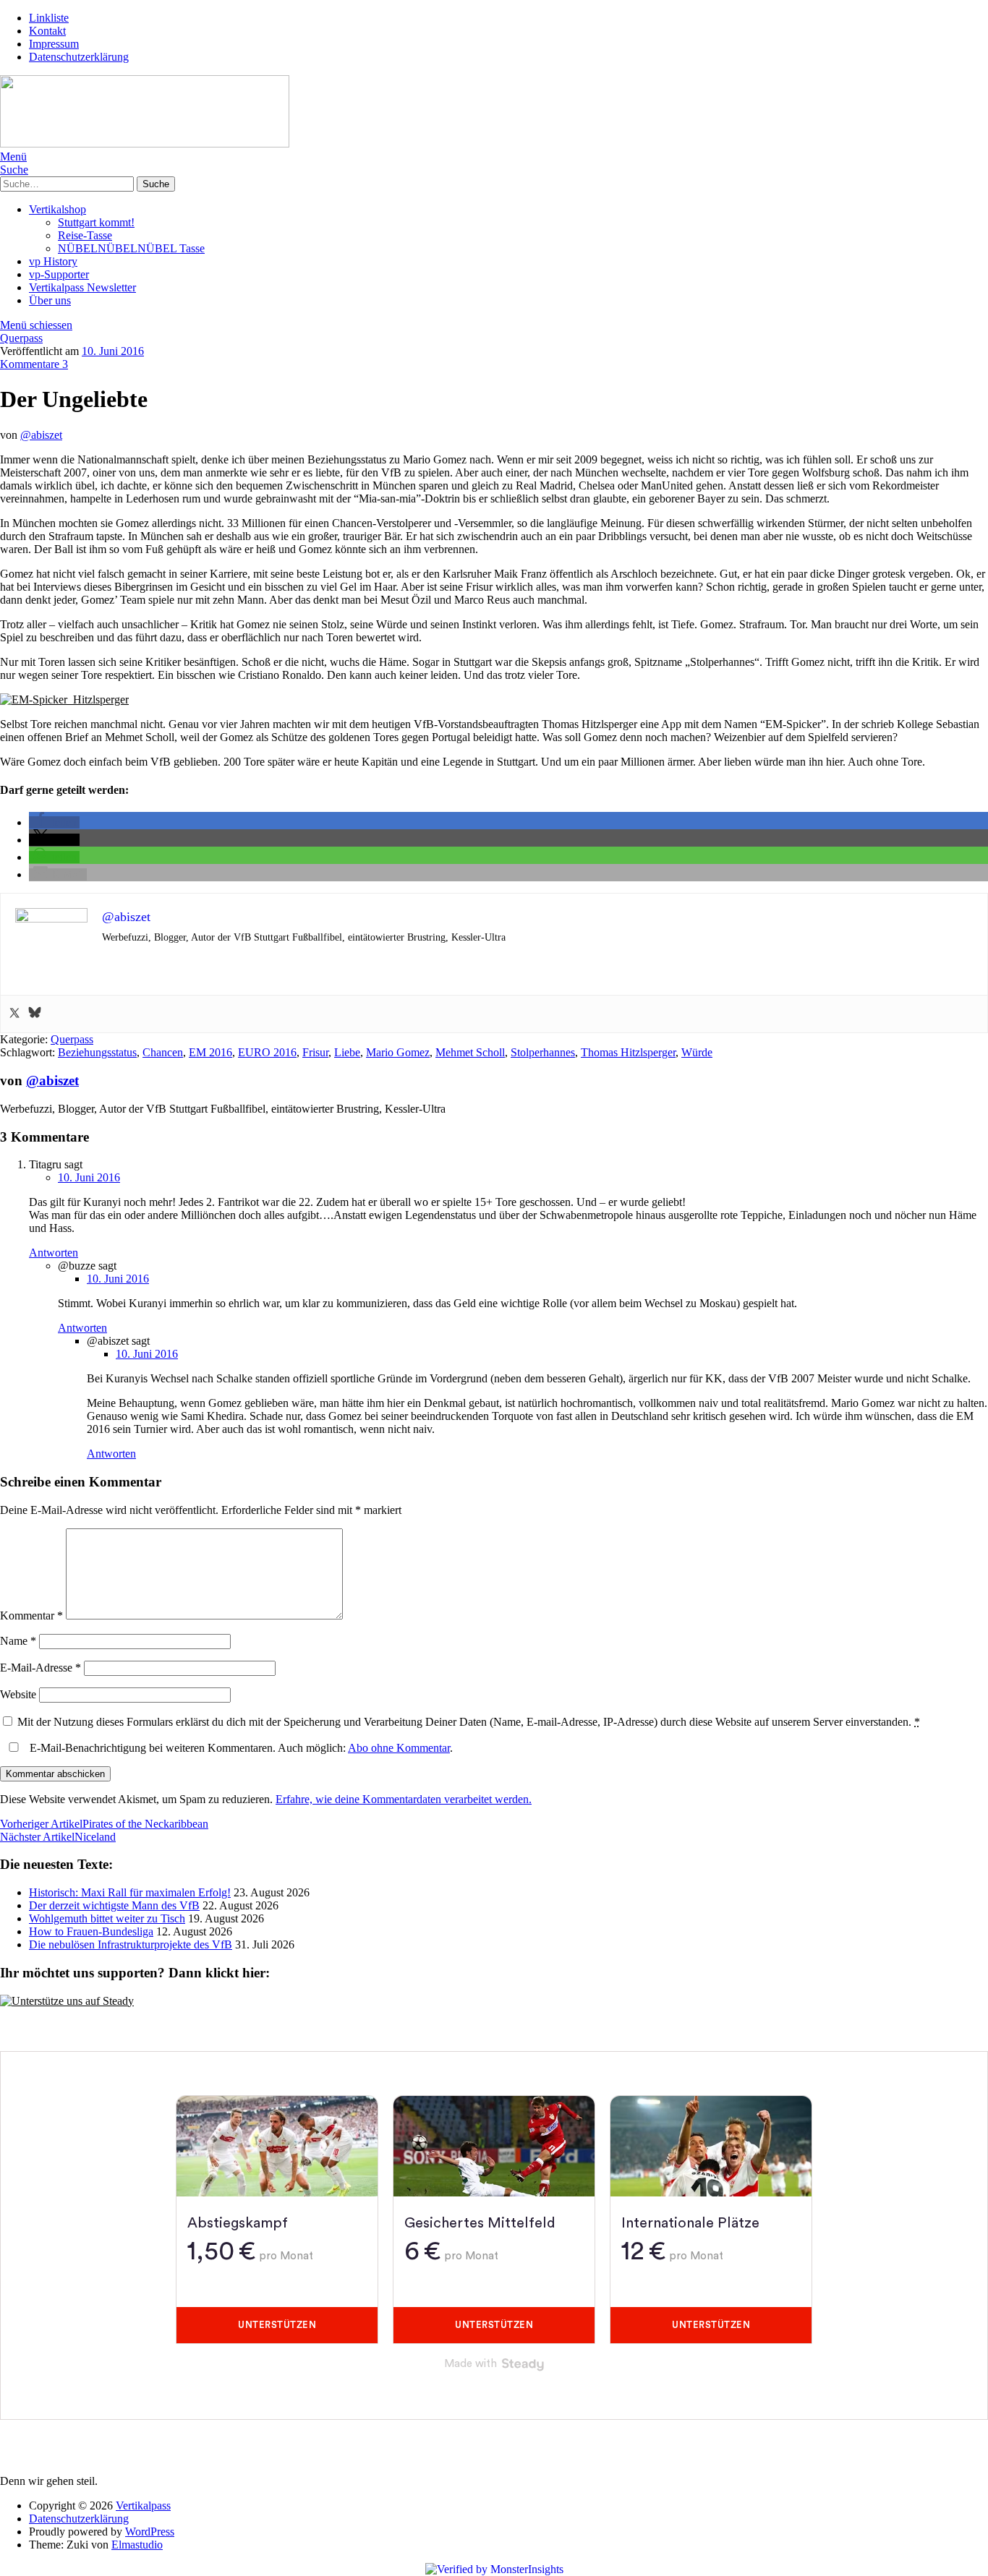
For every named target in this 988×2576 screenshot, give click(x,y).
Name (18, 1641)
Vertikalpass (143, 2506)
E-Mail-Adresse (41, 1668)
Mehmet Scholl (470, 1052)
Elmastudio (137, 2545)
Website (18, 1694)
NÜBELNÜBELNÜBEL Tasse (131, 248)
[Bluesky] (35, 1014)
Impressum (54, 44)
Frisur (315, 1052)
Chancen (163, 1052)
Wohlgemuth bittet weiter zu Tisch (107, 1918)
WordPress (150, 2532)
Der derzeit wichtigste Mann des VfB (114, 1905)
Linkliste (49, 18)
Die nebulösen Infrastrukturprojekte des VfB (131, 1944)
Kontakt (47, 31)
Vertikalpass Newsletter (82, 287)
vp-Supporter (59, 274)
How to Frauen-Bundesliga (91, 1931)
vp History (53, 261)
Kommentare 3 (34, 364)
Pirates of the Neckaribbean (104, 1824)
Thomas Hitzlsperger (628, 1052)
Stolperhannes (543, 1052)
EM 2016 (210, 1052)
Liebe (347, 1052)
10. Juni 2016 (113, 351)
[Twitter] (14, 1014)
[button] (54, 822)
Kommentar (31, 1616)
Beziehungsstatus (97, 1052)
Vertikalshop (58, 209)
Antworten (54, 1253)
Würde (697, 1052)
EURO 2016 (267, 1052)
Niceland (58, 1837)
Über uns (50, 300)
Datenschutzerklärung (79, 57)
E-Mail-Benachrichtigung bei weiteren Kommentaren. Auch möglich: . (240, 1748)
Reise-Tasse (85, 235)
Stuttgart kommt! (96, 222)
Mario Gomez (398, 1052)
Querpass (21, 338)
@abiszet (41, 435)
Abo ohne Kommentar (399, 1748)
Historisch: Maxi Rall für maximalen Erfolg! (130, 1892)
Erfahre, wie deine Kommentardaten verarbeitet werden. (404, 1799)
